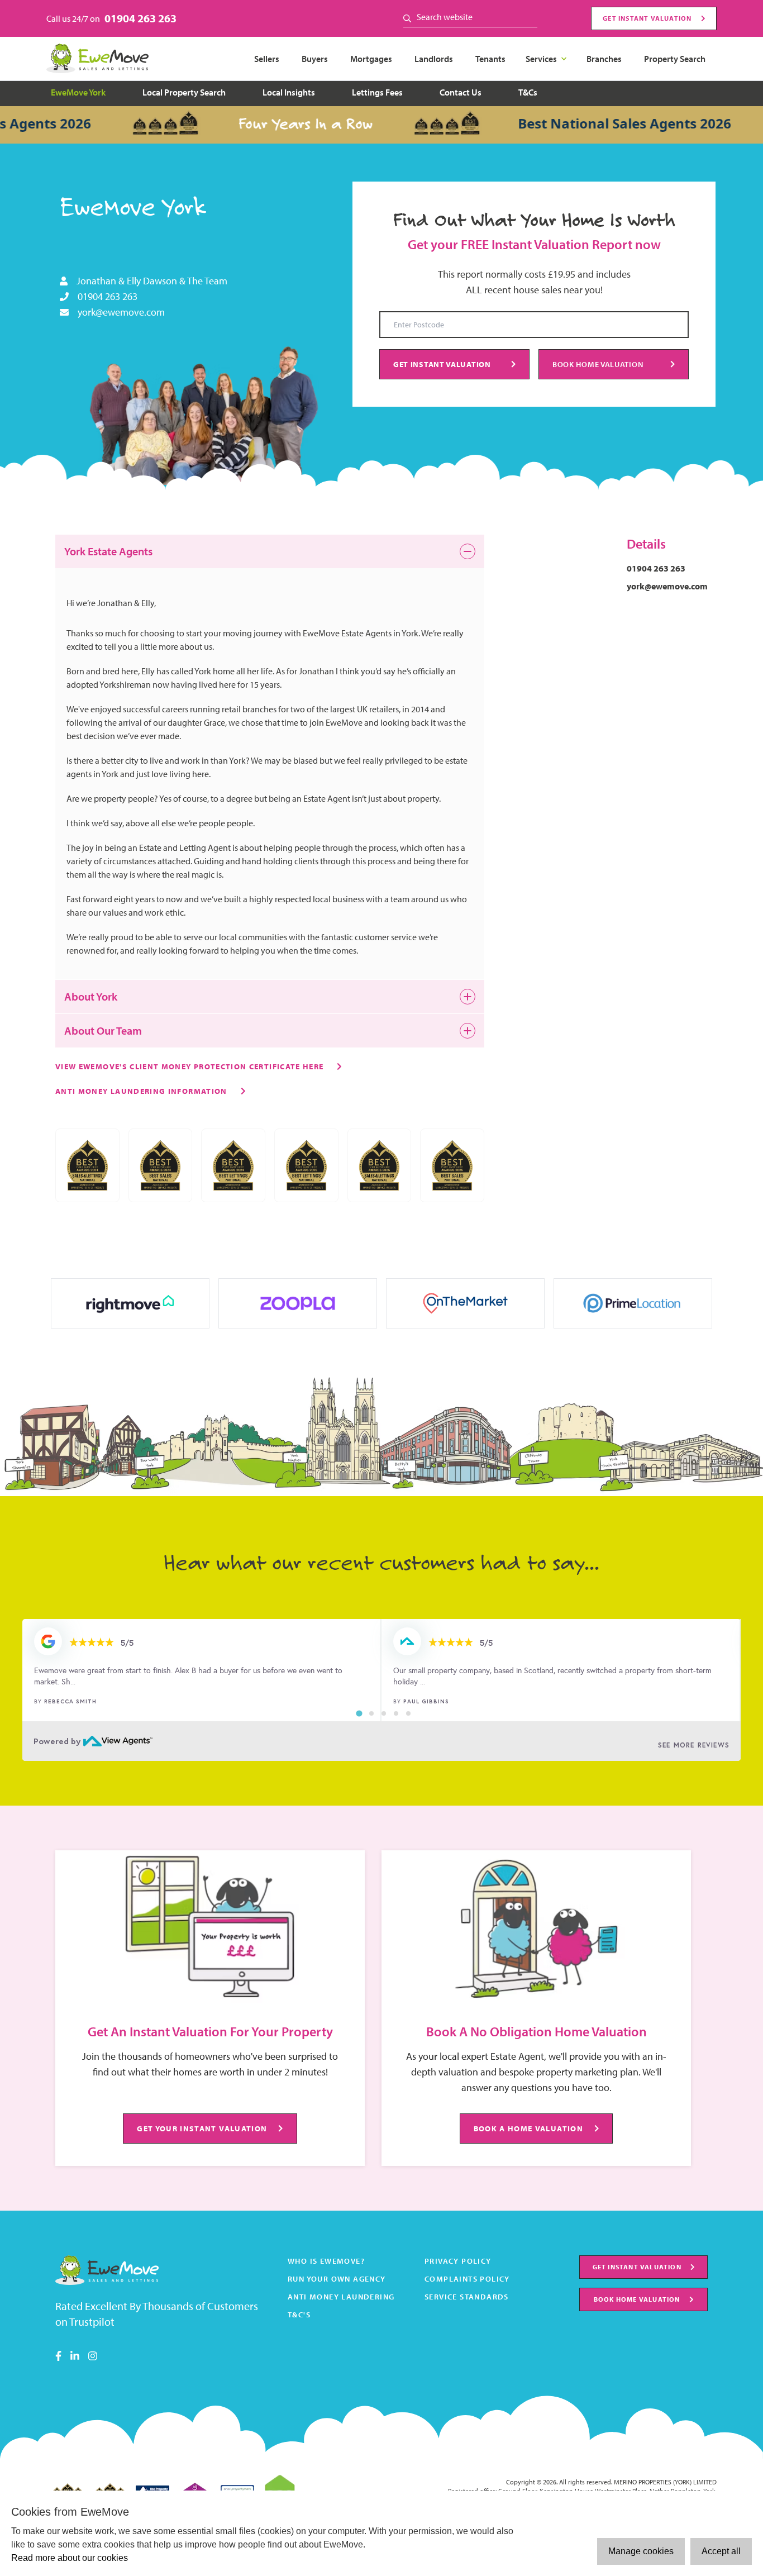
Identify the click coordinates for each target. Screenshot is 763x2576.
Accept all (721, 2551)
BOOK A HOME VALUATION (528, 2128)
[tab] (359, 1713)
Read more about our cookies (70, 2558)
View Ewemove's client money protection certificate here (189, 1066)
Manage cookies (641, 2551)
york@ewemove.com (121, 312)
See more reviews (694, 1745)
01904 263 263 (140, 18)
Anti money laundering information (141, 1091)
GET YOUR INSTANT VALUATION (202, 2128)
